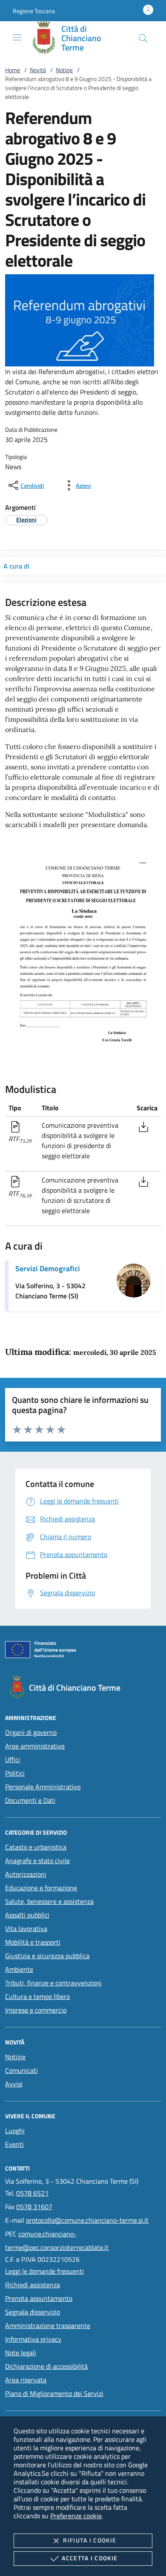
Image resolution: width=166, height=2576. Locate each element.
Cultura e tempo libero (37, 1996)
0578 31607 (34, 2207)
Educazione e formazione (41, 1888)
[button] (34, 11)
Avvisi (14, 2084)
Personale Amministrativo (43, 1787)
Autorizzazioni (26, 1874)
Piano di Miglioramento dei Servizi (54, 2393)
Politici (15, 1773)
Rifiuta (90, 2540)
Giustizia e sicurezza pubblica (47, 1956)
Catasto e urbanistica (36, 1847)
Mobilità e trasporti (33, 1942)
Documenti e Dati (30, 1800)
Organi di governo (31, 1732)
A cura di (16, 566)
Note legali (21, 2353)
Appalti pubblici (27, 1915)
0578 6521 (32, 2193)
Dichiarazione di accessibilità (46, 2366)
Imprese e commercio (36, 2010)
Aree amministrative (35, 1746)
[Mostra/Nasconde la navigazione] (17, 37)
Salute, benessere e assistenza (49, 1901)
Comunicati (21, 2070)
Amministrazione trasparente (48, 2325)
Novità (38, 70)
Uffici (13, 1760)
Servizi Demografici (48, 1268)
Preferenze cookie (76, 2516)
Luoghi (15, 2131)
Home (13, 70)
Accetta (90, 2558)
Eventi (14, 2144)
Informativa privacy (33, 2339)
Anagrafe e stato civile (37, 1861)
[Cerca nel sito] (143, 38)
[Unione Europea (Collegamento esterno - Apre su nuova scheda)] (83, 1651)
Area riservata (26, 2380)
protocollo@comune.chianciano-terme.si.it (87, 2220)
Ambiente (19, 1969)
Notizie (64, 70)
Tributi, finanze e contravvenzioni (53, 1983)
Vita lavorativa (26, 1928)
